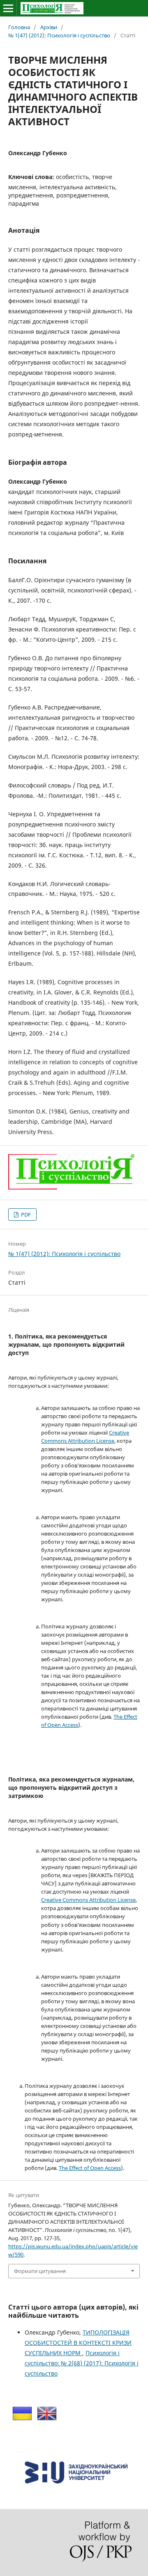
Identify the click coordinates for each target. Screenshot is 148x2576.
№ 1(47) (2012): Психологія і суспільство (59, 35)
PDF (25, 1215)
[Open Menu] (8, 8)
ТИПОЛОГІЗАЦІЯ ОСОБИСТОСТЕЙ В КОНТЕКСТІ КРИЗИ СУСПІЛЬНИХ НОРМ (78, 2343)
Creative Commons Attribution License (88, 1900)
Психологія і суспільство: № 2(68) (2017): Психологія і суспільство (82, 2363)
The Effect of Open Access (90, 2168)
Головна (19, 27)
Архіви (49, 27)
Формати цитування (40, 2271)
